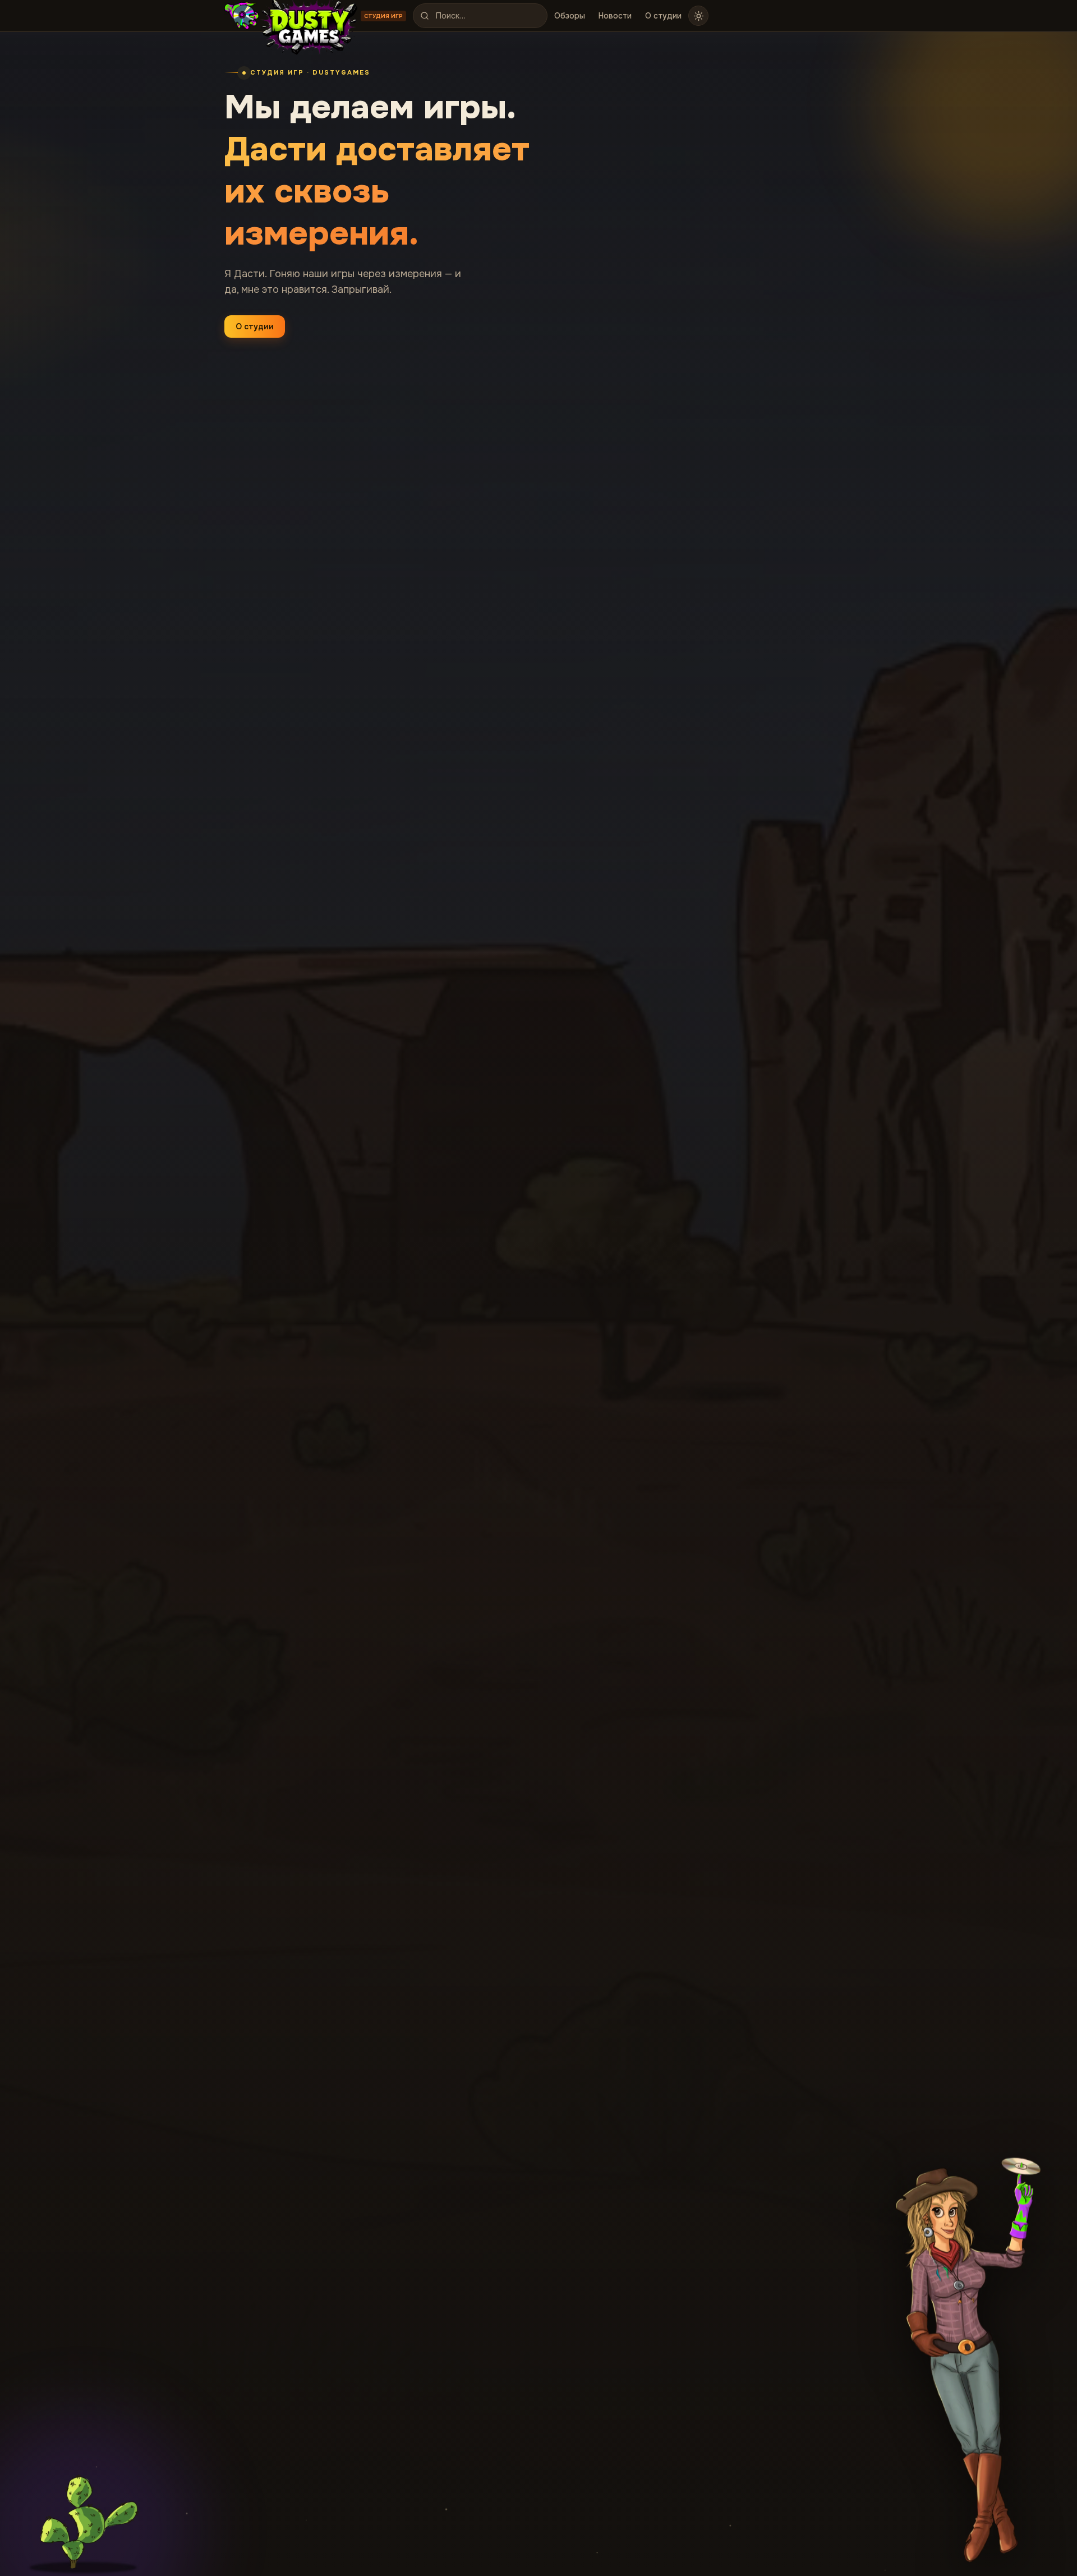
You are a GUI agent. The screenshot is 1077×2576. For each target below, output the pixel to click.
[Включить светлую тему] (698, 16)
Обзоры (570, 16)
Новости (615, 16)
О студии (663, 16)
